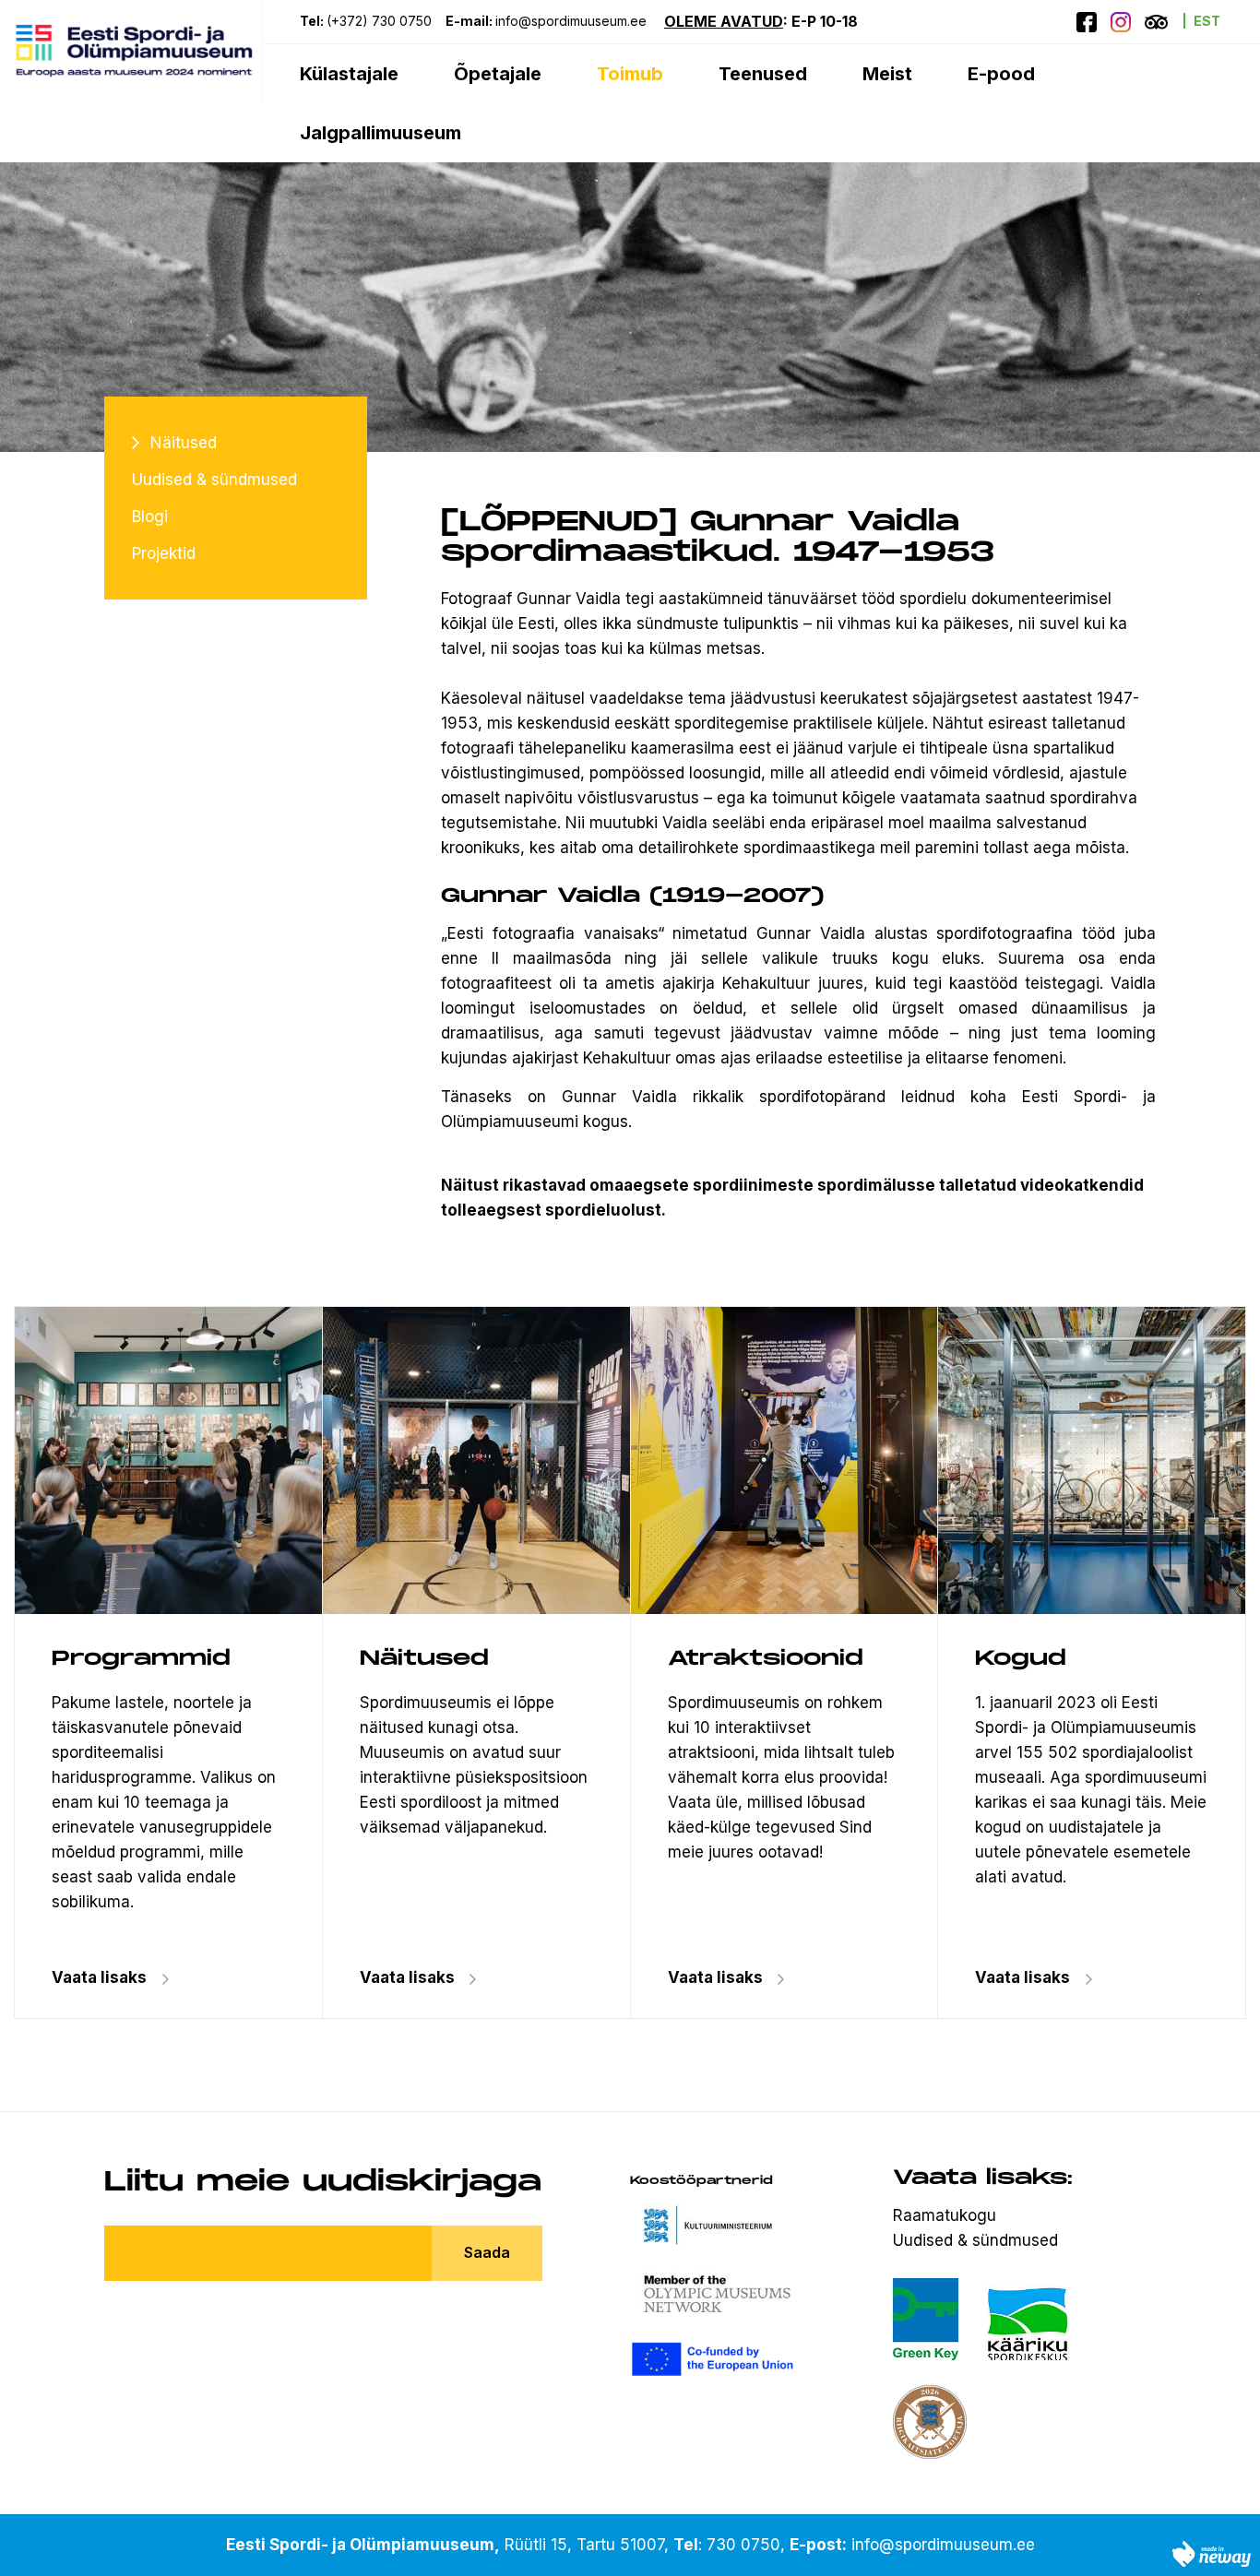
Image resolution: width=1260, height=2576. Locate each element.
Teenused (763, 74)
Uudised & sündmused (214, 480)
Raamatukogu (945, 2215)
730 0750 (743, 2545)
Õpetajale (498, 74)
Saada (487, 2252)
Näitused (184, 443)
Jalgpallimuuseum (380, 133)
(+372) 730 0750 (379, 21)
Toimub (630, 74)
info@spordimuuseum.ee (573, 21)
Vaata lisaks (407, 1977)
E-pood (1001, 74)
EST (1207, 21)
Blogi (150, 516)
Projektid (164, 553)
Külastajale (349, 74)
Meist (887, 74)
